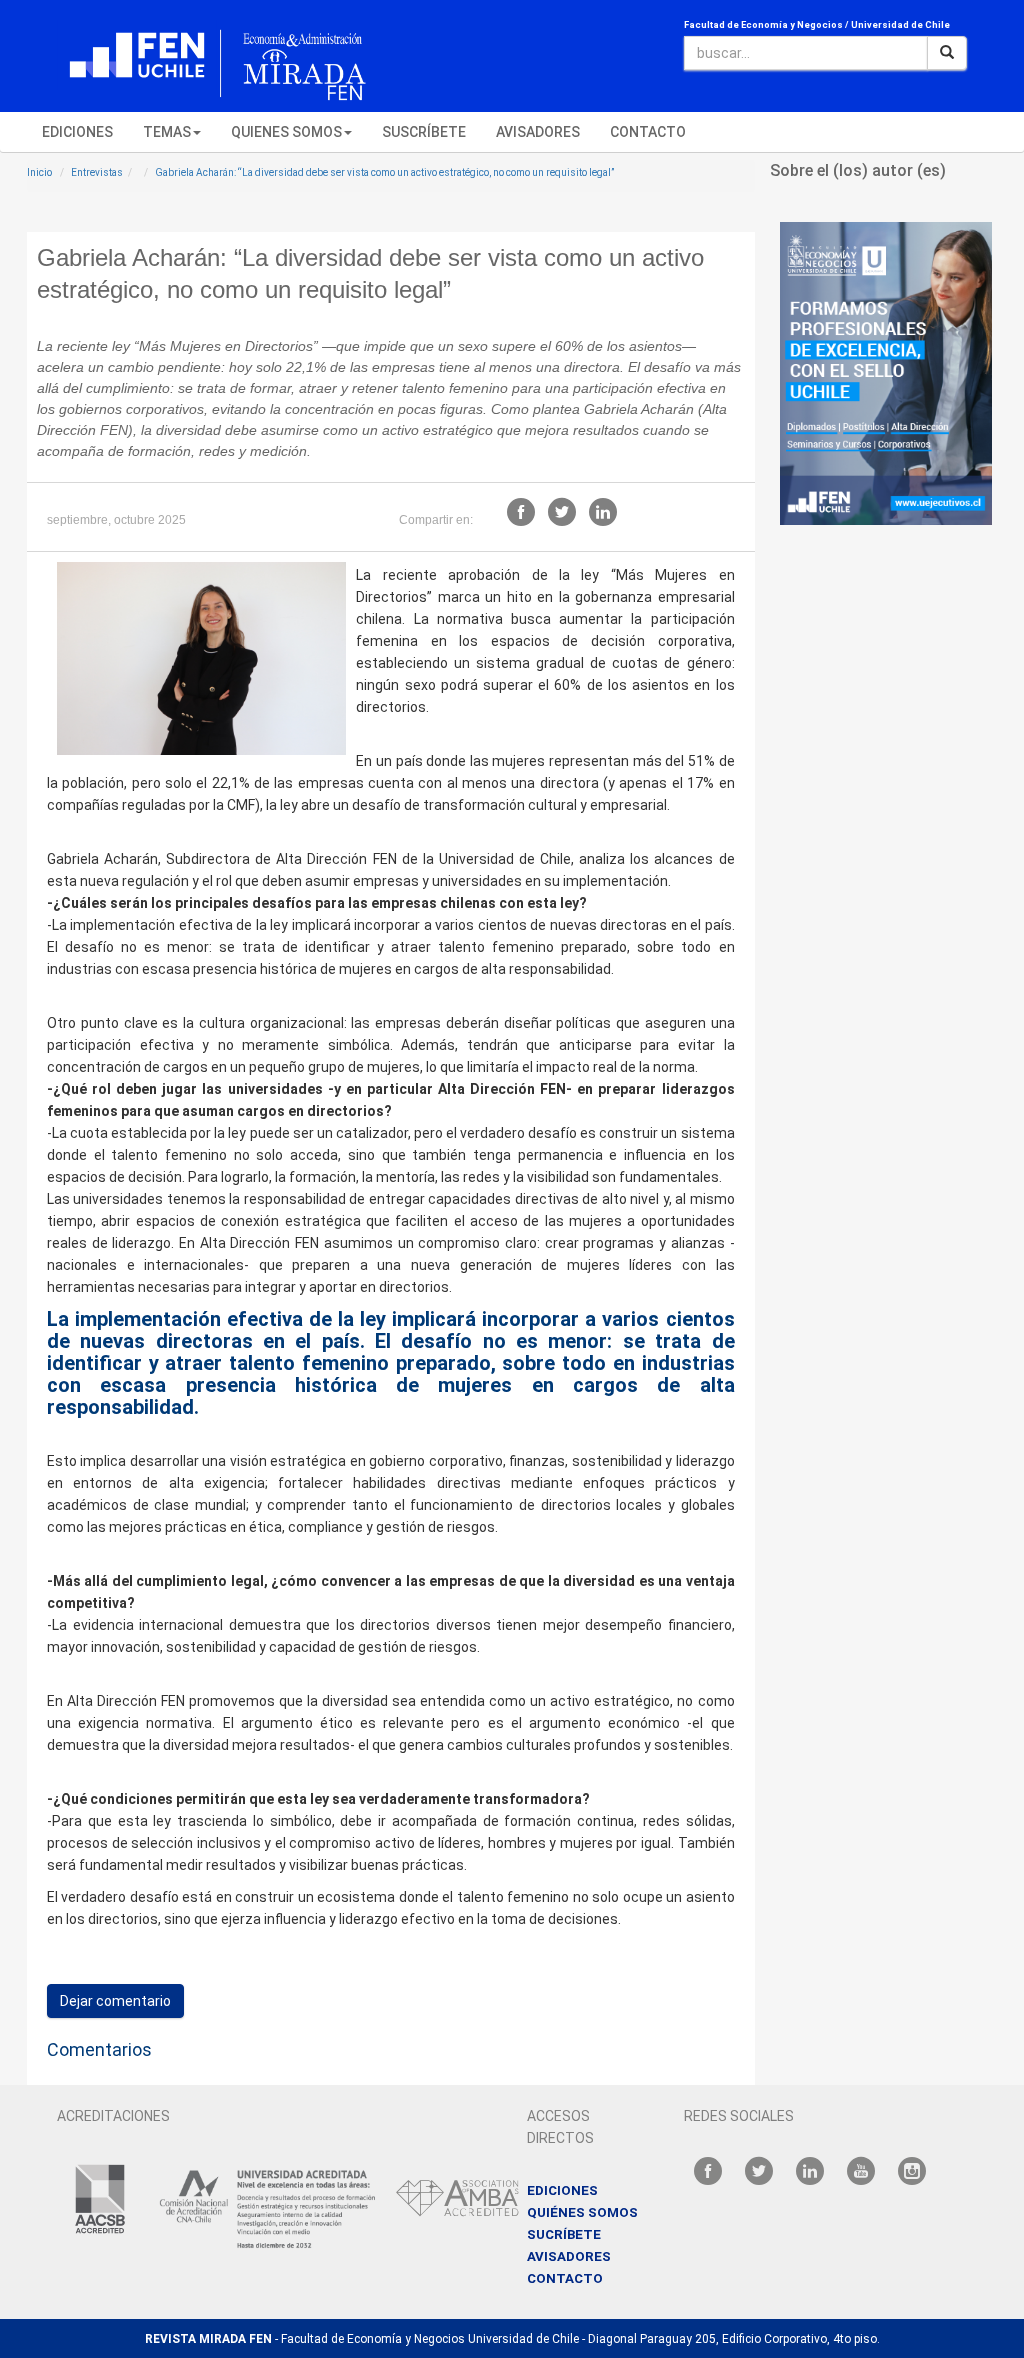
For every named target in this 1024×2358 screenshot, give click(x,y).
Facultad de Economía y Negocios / (766, 24)
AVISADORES (538, 132)
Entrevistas (97, 172)
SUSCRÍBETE (424, 132)
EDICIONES (77, 132)
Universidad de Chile (900, 24)
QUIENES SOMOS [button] (286, 132)
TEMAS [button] (167, 132)
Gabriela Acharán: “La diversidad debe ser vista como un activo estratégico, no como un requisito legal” (384, 172)
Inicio (39, 172)
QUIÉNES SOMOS (582, 2212)
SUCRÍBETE (564, 2234)
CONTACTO (648, 132)
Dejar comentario (115, 2001)
